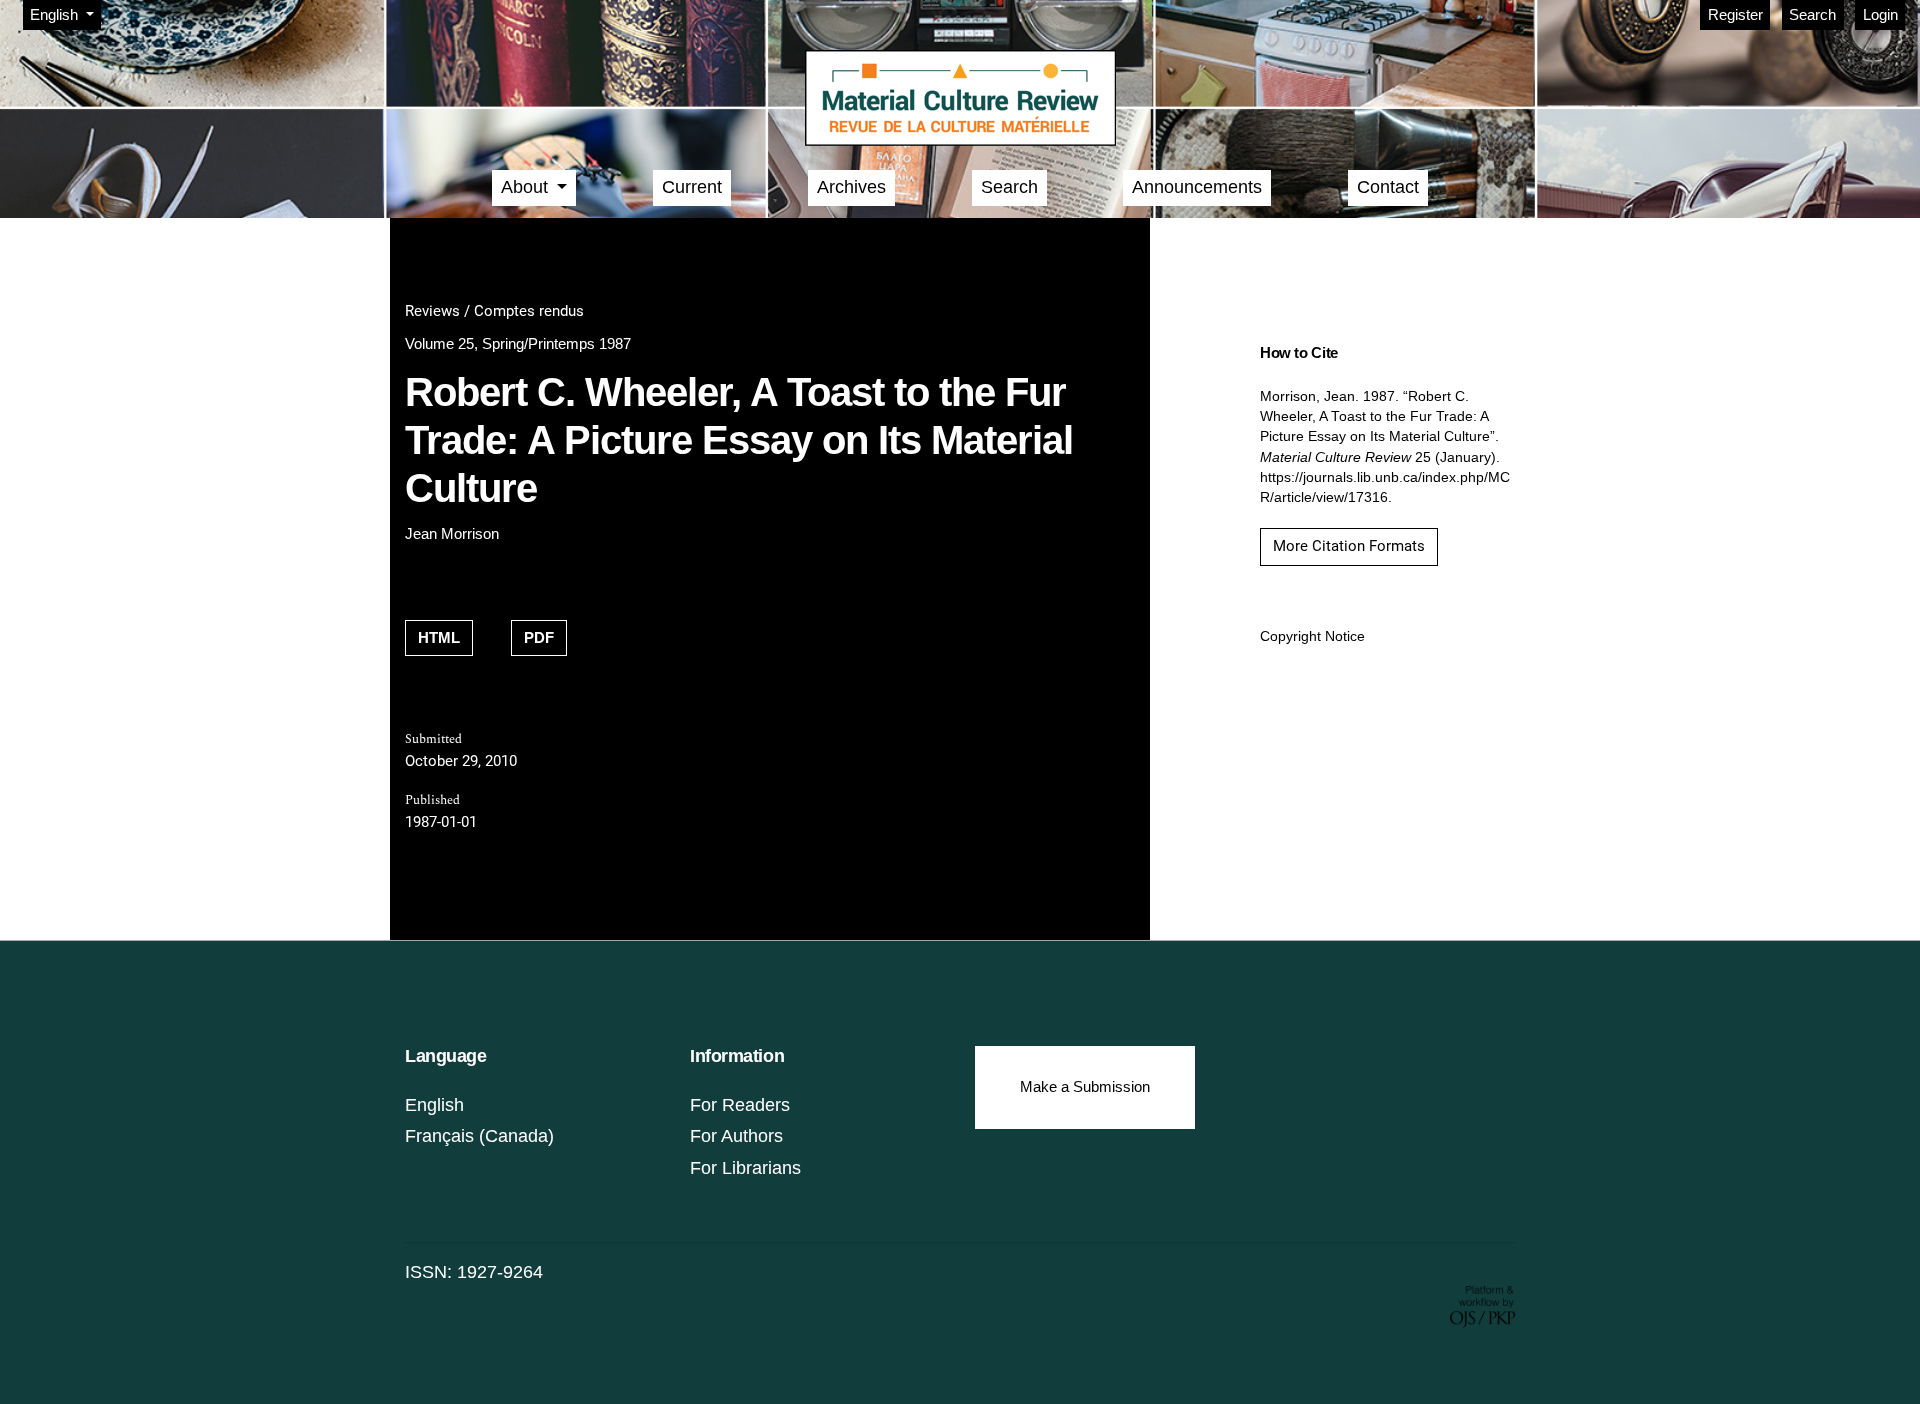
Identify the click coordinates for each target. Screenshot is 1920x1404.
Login (1880, 14)
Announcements (1197, 187)
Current (692, 187)
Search (1812, 14)
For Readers (740, 1105)
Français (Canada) (479, 1136)
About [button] (527, 187)
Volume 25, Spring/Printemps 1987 (518, 343)
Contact (1388, 187)
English (434, 1105)
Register (1735, 14)
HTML (439, 637)
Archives (851, 187)
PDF (539, 637)
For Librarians (745, 1168)
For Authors (736, 1136)
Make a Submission (1085, 1086)
